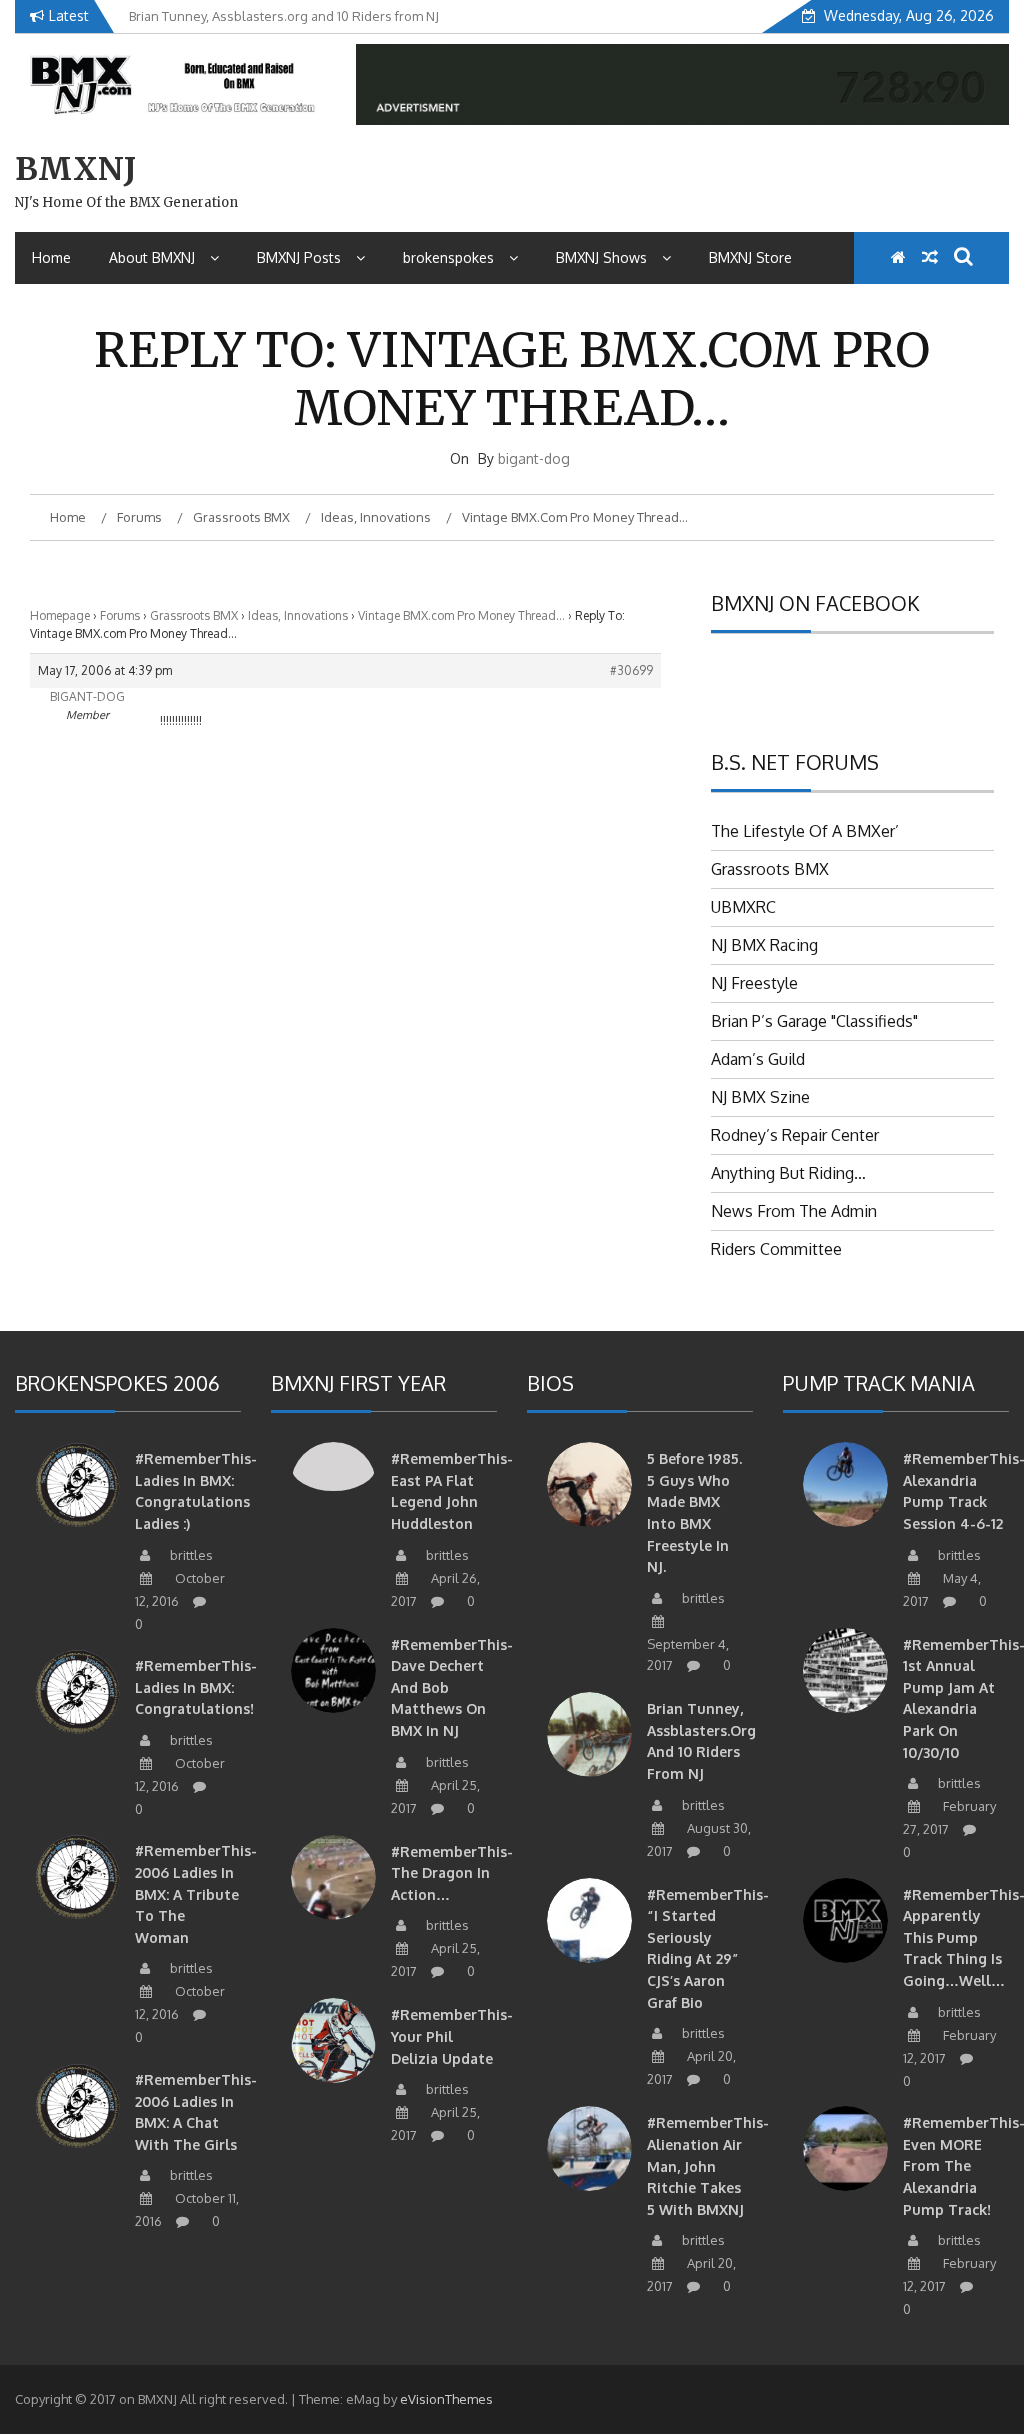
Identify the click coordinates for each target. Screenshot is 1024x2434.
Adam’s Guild (758, 1059)
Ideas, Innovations (298, 615)
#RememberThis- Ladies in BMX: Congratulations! (196, 1687)
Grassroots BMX (194, 615)
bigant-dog (534, 458)
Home (51, 257)
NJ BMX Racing (764, 945)
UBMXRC (743, 907)
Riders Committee (776, 1249)
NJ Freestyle (754, 983)
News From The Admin (794, 1211)
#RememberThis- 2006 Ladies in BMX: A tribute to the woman (196, 1893)
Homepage (60, 615)
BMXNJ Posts (299, 257)
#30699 (631, 670)
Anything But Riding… (788, 1173)
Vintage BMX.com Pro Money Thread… (461, 615)
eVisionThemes (446, 2399)
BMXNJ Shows (601, 257)
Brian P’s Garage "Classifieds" (814, 1021)
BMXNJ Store (750, 257)
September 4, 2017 (688, 1655)
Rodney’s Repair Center (795, 1135)
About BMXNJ (152, 257)
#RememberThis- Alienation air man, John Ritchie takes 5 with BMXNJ (708, 2165)
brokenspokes (448, 257)
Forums (120, 615)
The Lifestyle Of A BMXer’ (805, 831)
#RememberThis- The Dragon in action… (452, 1873)
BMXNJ (75, 169)
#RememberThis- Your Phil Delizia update (452, 2036)
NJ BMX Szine (760, 1097)
